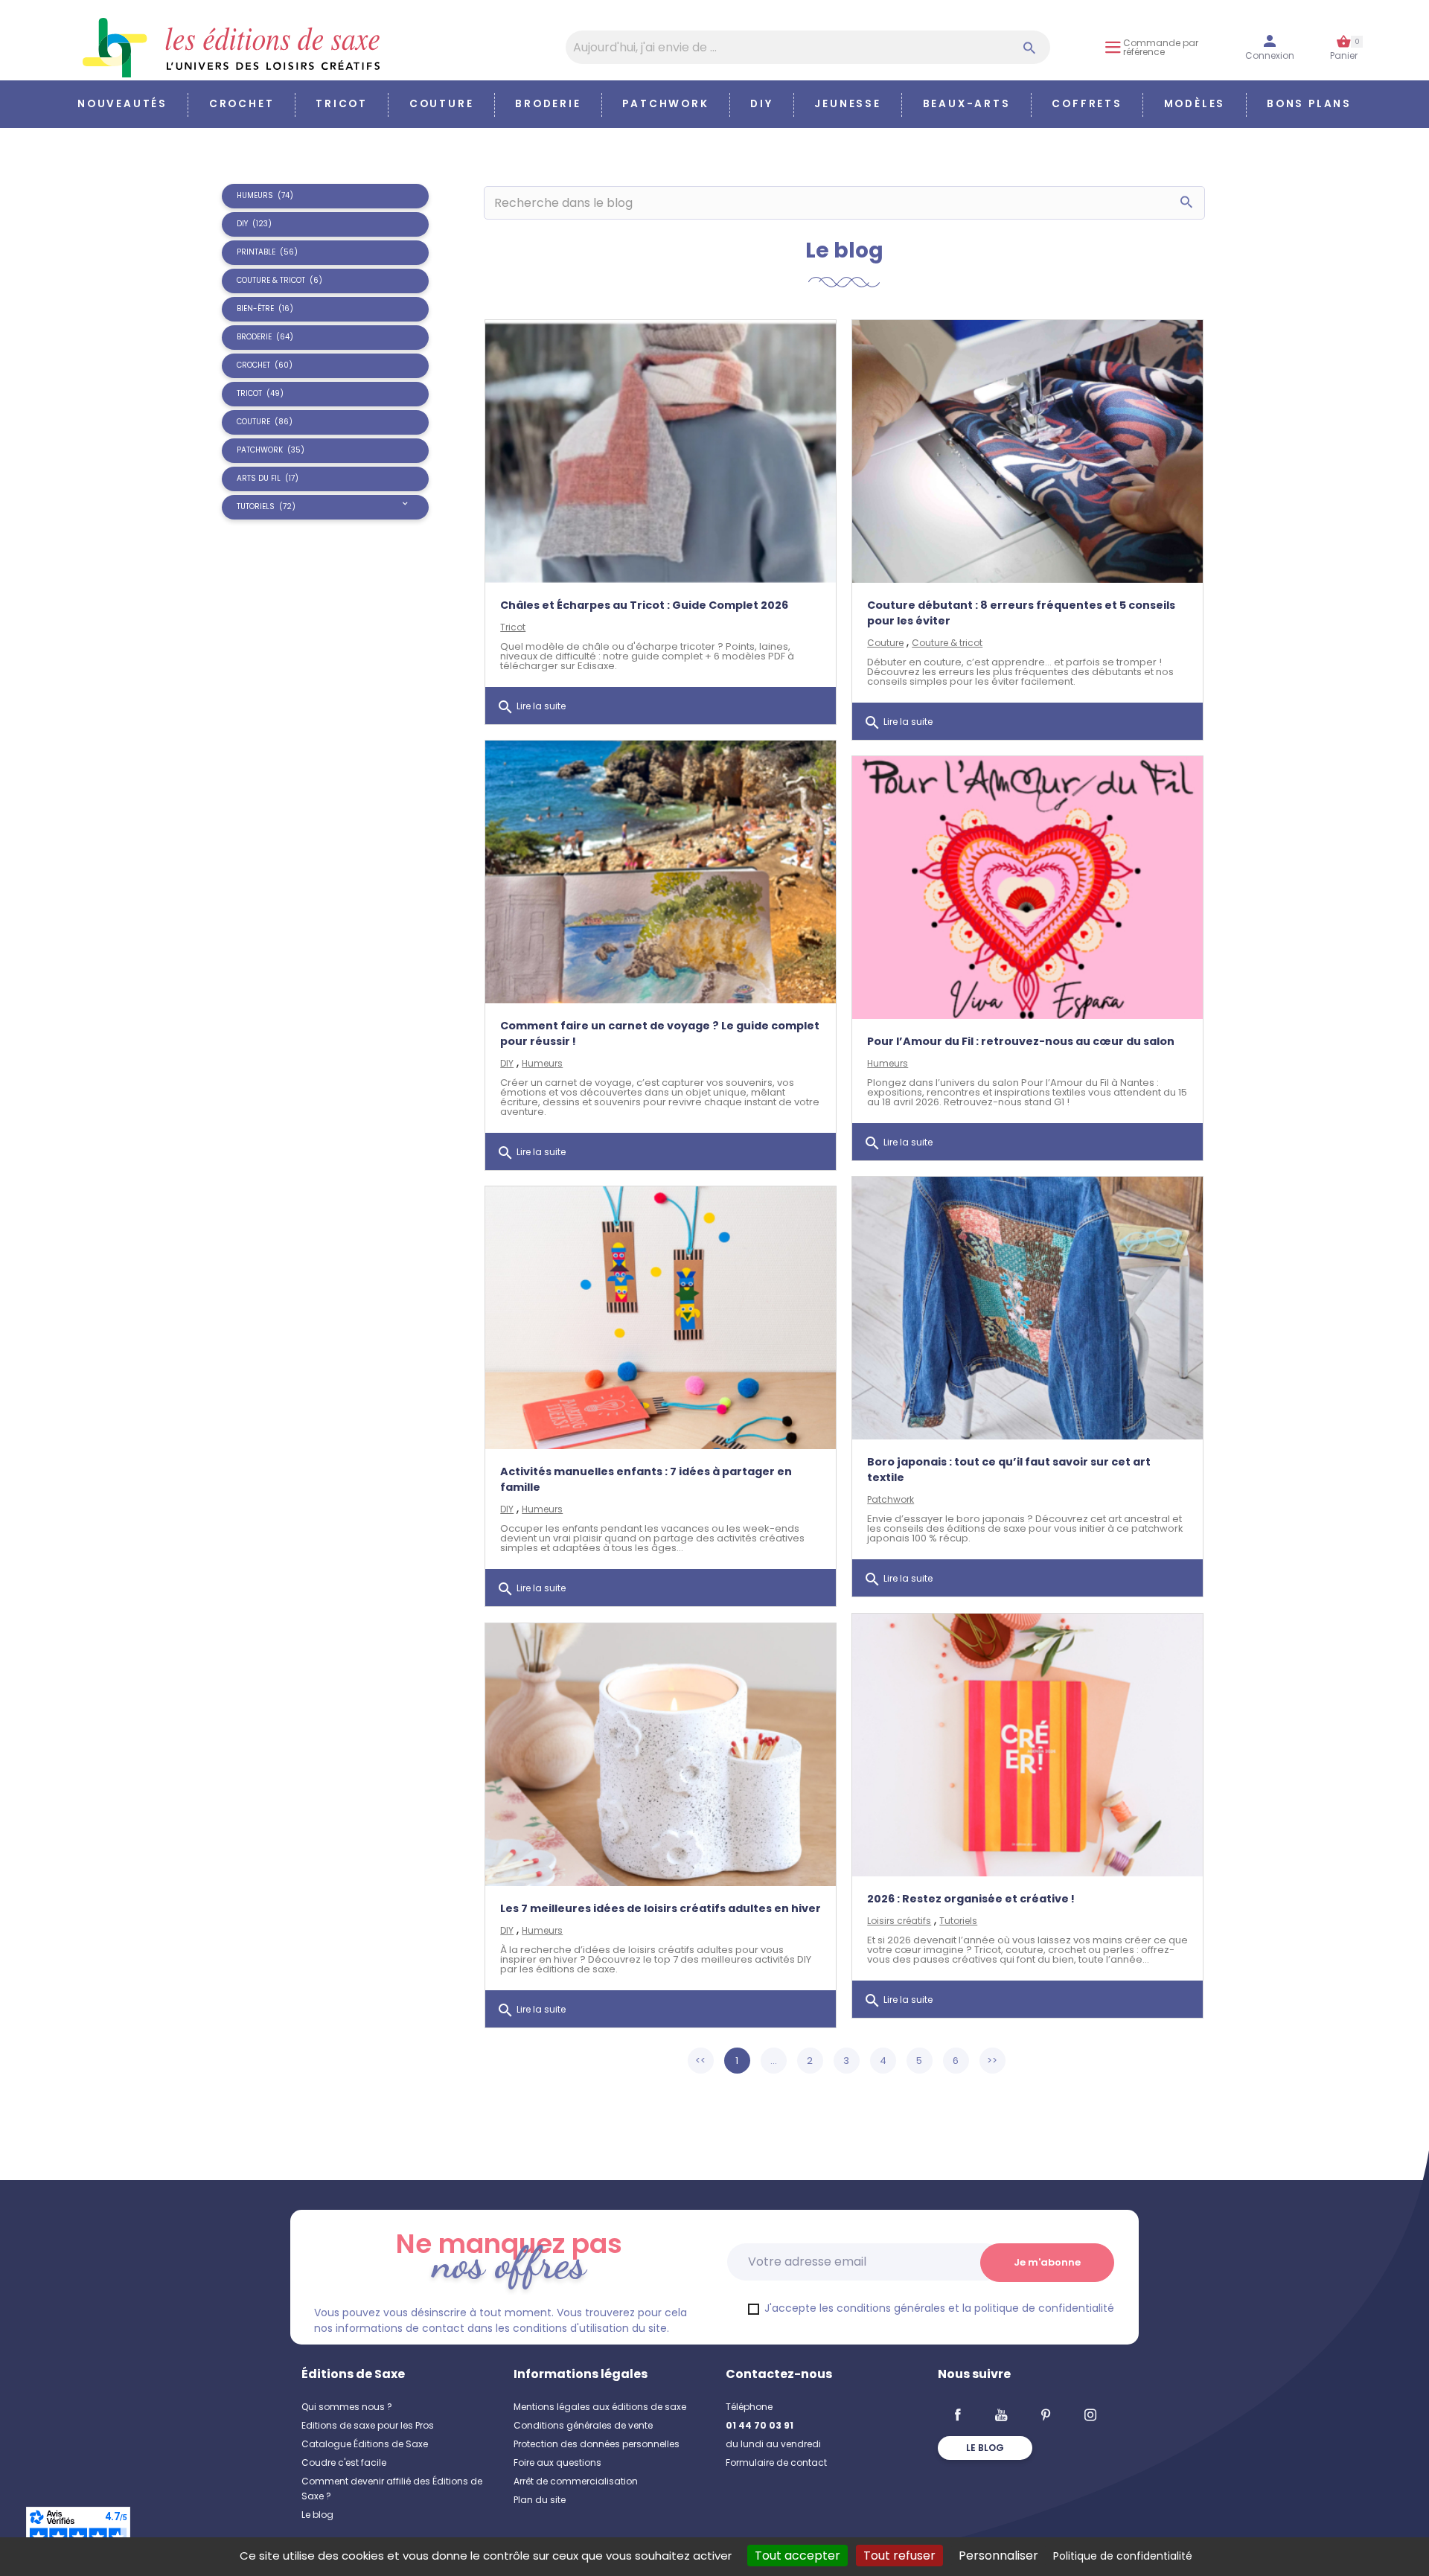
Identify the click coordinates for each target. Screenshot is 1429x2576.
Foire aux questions (557, 2462)
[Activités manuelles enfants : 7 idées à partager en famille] (661, 1318)
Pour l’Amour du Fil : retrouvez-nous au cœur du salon (1021, 1041)
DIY (761, 104)
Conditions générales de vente (583, 2425)
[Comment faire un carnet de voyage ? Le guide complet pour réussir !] (661, 872)
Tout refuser (899, 2556)
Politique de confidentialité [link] (1123, 2556)
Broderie (548, 104)
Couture (442, 104)
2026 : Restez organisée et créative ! (971, 1899)
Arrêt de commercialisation (576, 2481)
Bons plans (1309, 104)
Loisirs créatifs (899, 1921)
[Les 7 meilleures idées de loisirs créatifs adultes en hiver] (661, 1755)
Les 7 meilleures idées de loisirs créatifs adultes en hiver (661, 1908)
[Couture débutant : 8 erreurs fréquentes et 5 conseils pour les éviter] (1027, 451)
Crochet (242, 104)
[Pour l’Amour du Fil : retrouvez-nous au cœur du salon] (1027, 888)
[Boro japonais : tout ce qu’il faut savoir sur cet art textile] (1027, 1308)
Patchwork (665, 104)
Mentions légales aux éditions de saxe (600, 2407)
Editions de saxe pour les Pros (368, 2425)
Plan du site (540, 2500)
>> (992, 2061)
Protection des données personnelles (597, 2444)
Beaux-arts (967, 104)
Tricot (342, 104)
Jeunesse (847, 104)
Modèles (1195, 104)
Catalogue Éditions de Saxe (365, 2444)
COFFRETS (1087, 104)
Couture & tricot (947, 643)
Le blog (317, 2515)
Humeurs (542, 1063)
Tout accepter (797, 2556)
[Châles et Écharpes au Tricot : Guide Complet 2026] (661, 451)
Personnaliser (998, 2556)
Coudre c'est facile (344, 2462)
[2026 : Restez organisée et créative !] (1027, 1745)
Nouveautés (122, 104)
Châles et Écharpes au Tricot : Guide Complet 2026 (644, 605)
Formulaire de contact (776, 2462)
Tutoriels (958, 1921)
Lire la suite (531, 707)
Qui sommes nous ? (347, 2407)
